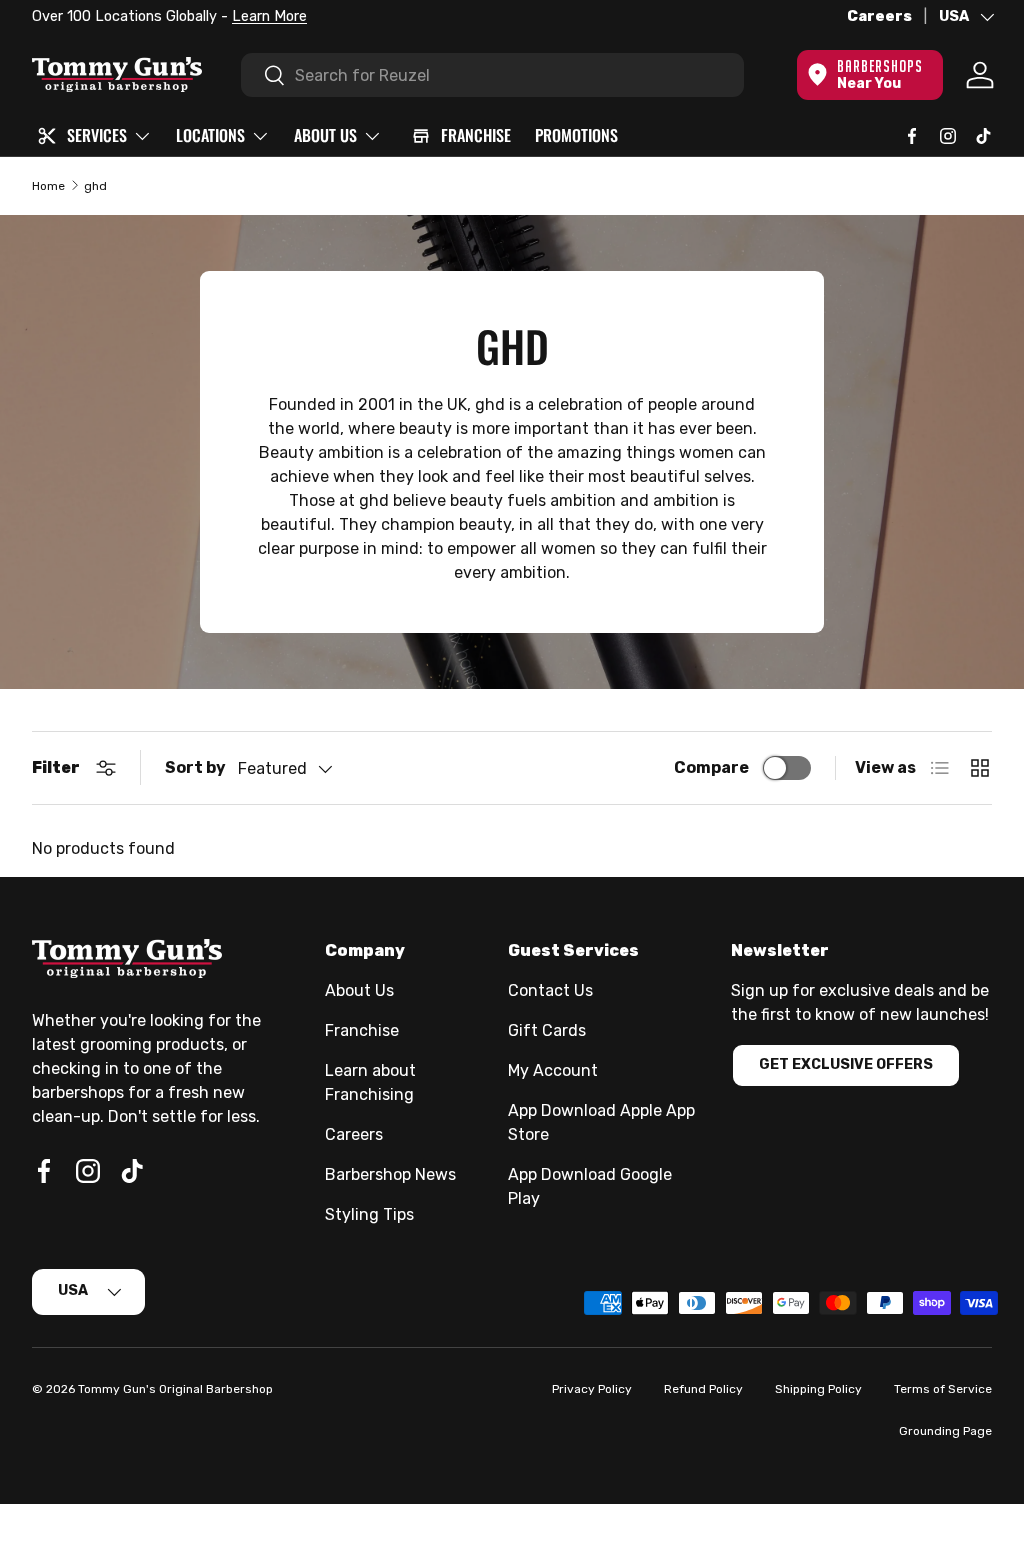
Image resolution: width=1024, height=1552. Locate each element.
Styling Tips (369, 1214)
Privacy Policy (592, 1389)
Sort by (195, 767)
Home (48, 186)
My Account (553, 1070)
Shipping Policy (818, 1389)
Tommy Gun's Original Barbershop (175, 1389)
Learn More (269, 16)
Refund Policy (703, 1389)
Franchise (362, 1030)
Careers (879, 16)
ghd (95, 186)
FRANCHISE (476, 135)
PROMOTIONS (576, 135)
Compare (711, 767)
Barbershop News (390, 1174)
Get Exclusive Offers (846, 1064)
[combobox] (492, 75)
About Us (359, 990)
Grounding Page (945, 1431)
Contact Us (550, 990)
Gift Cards (547, 1030)
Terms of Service (943, 1389)
